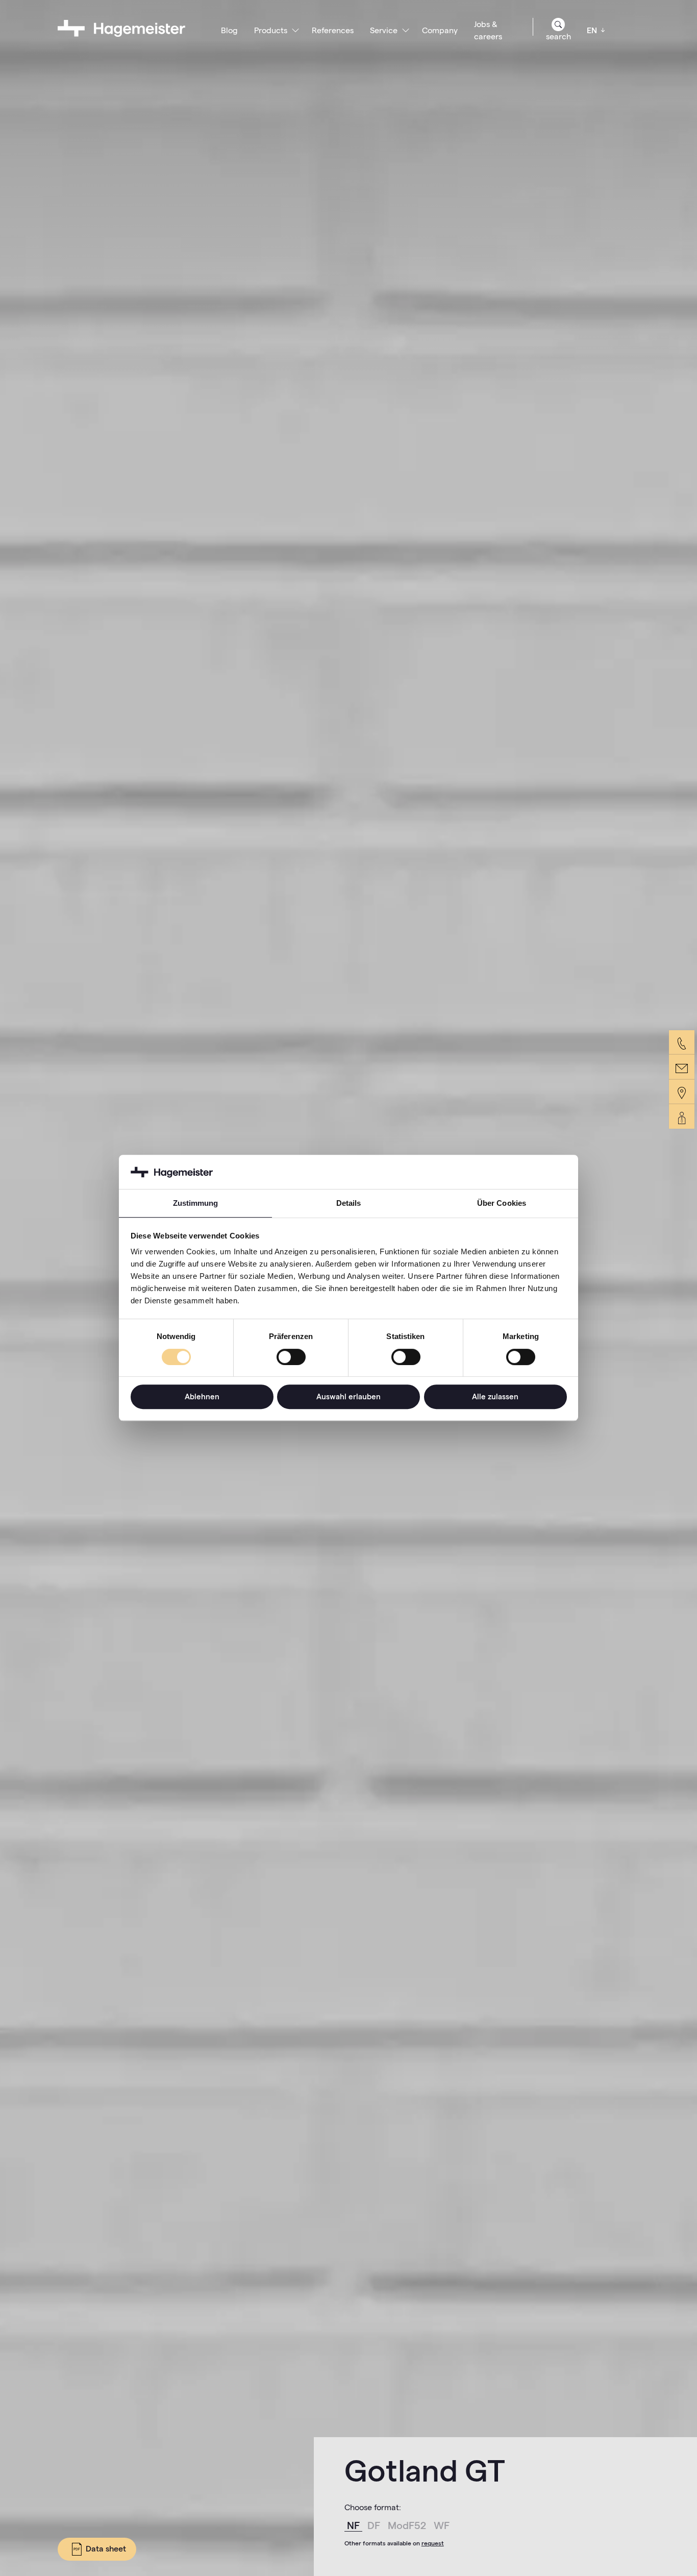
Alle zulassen (495, 1396)
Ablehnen (202, 1396)
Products (271, 30)
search (558, 37)
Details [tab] (349, 1204)
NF (355, 2525)
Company (440, 30)
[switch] (291, 1357)
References (333, 30)
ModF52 (408, 2525)
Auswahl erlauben (348, 1396)
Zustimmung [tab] (196, 1204)
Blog (229, 30)
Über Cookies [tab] (502, 1204)
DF (375, 2525)
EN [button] (593, 30)
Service (384, 30)
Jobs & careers (488, 30)
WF (442, 2525)
